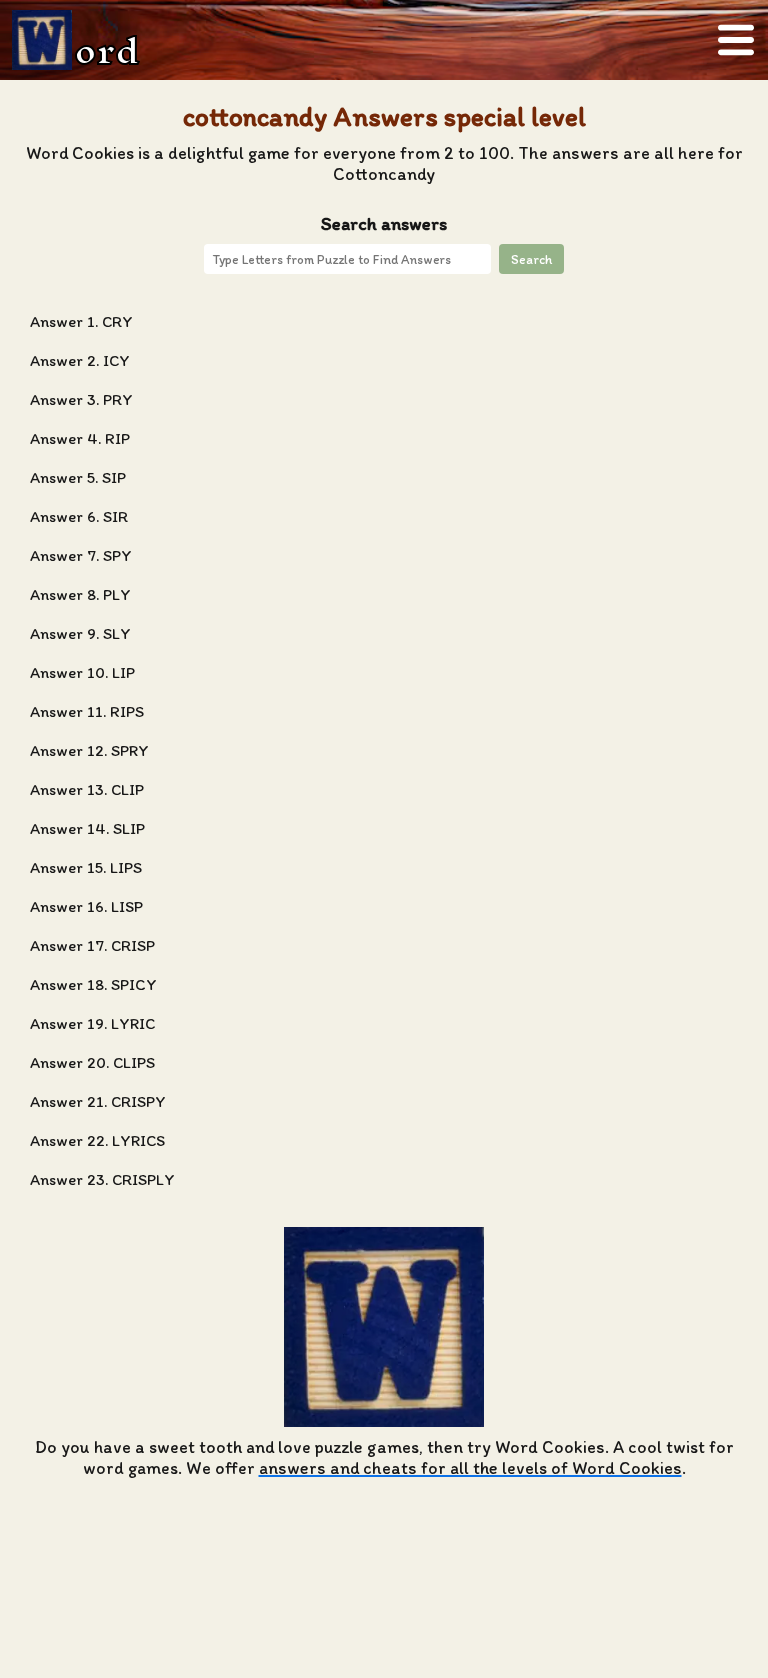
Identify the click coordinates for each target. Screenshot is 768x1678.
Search (531, 259)
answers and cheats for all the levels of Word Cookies (470, 1467)
